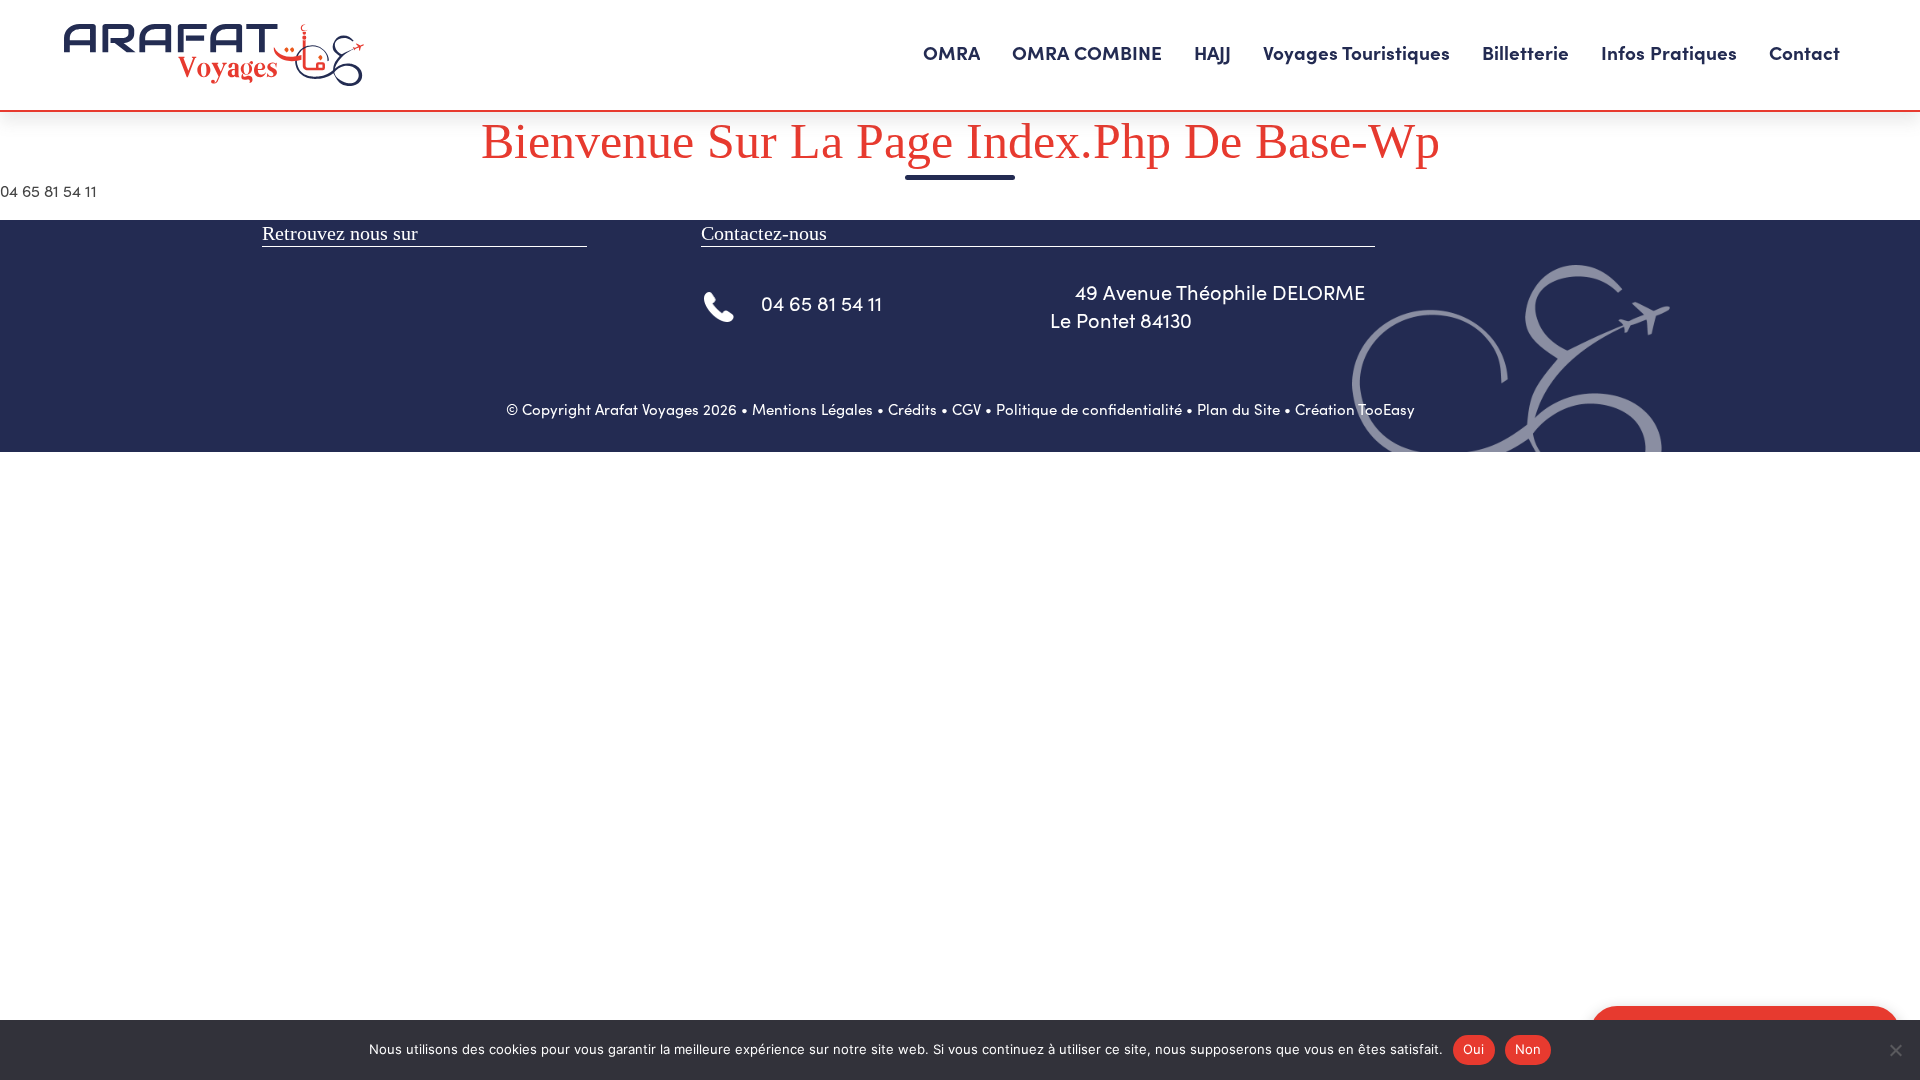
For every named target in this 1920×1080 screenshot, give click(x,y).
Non (1528, 1049)
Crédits (912, 409)
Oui (1474, 1049)
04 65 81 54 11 (821, 302)
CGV (966, 409)
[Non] (1895, 1050)
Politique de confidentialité (1089, 409)
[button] (951, 54)
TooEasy (1386, 409)
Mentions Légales (812, 409)
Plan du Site (1238, 409)
